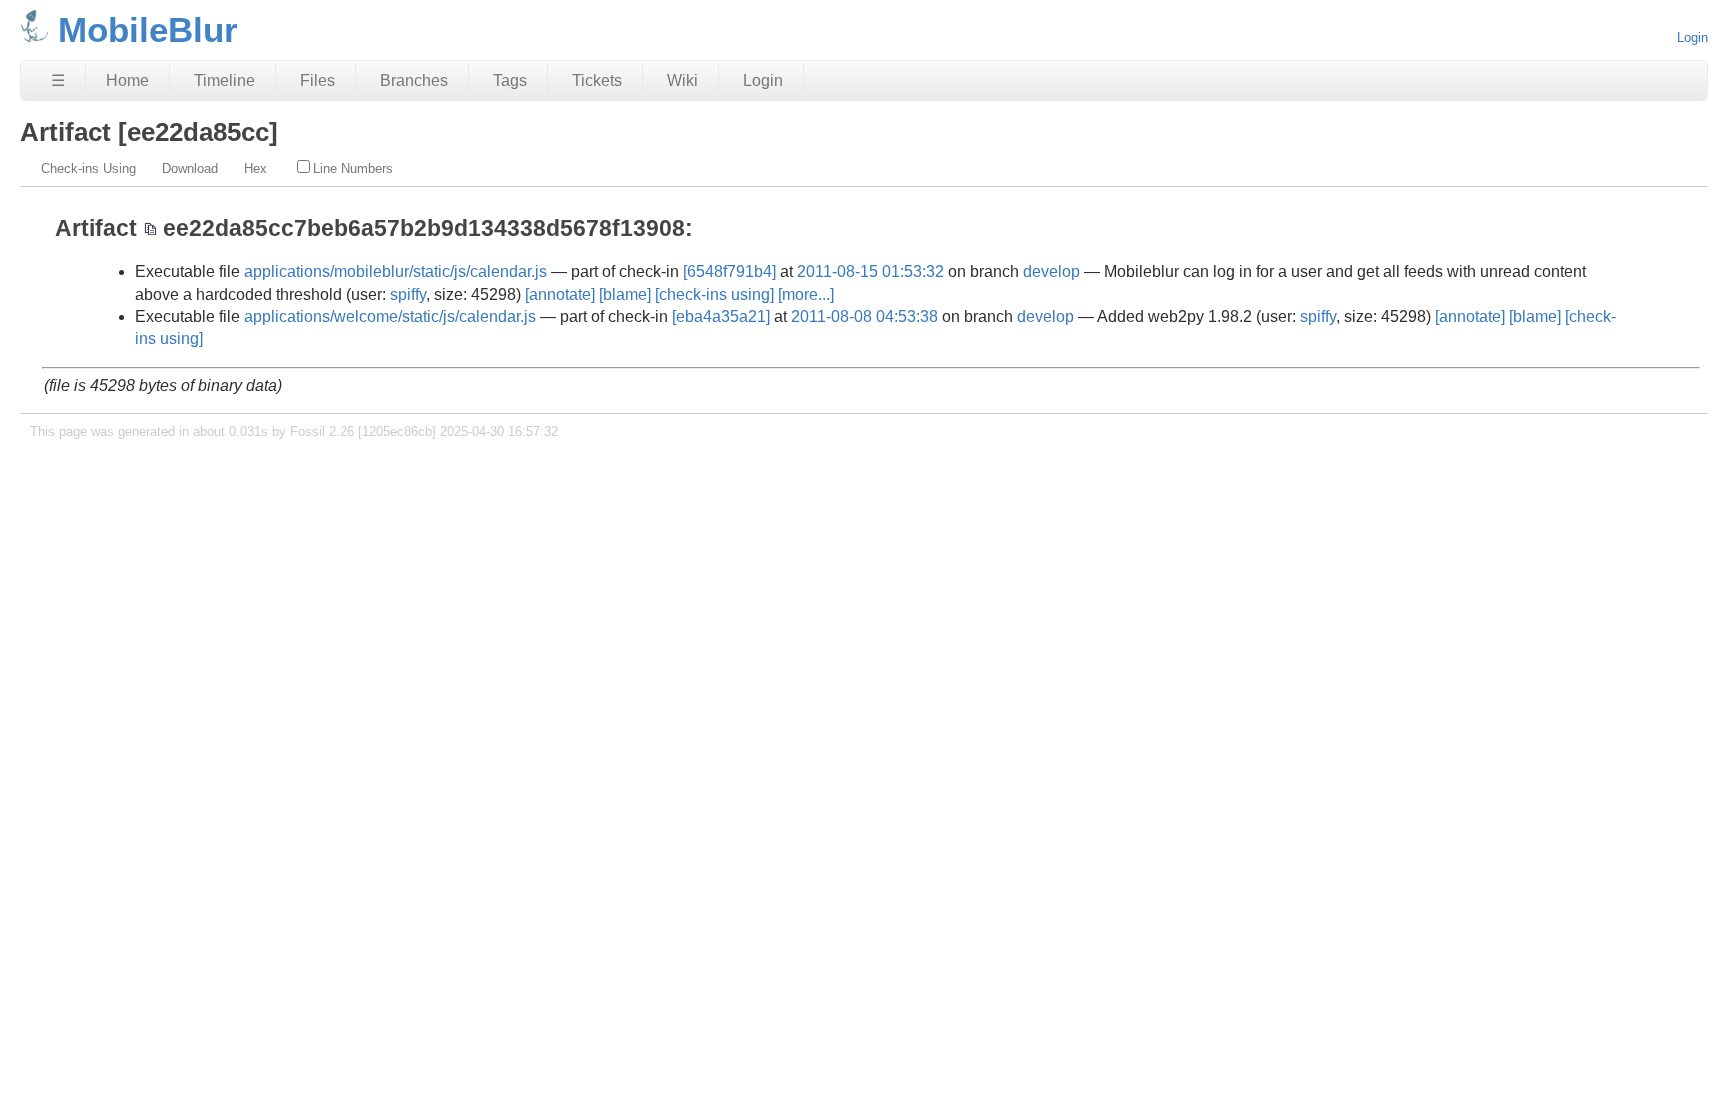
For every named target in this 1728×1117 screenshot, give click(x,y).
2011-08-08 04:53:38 (864, 316)
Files (317, 80)
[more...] (806, 294)
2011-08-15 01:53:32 (870, 271)
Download (190, 168)
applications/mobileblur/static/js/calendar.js (395, 271)
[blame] (625, 294)
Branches (414, 80)
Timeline (224, 80)
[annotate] (560, 294)
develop (1051, 271)
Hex (255, 168)
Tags (510, 80)
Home (127, 80)
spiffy (408, 294)
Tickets (597, 80)
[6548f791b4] (729, 271)
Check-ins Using (88, 168)
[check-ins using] (714, 294)
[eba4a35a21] (721, 316)
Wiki (682, 80)
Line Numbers (353, 168)
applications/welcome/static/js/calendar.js (390, 316)
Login (1692, 37)
